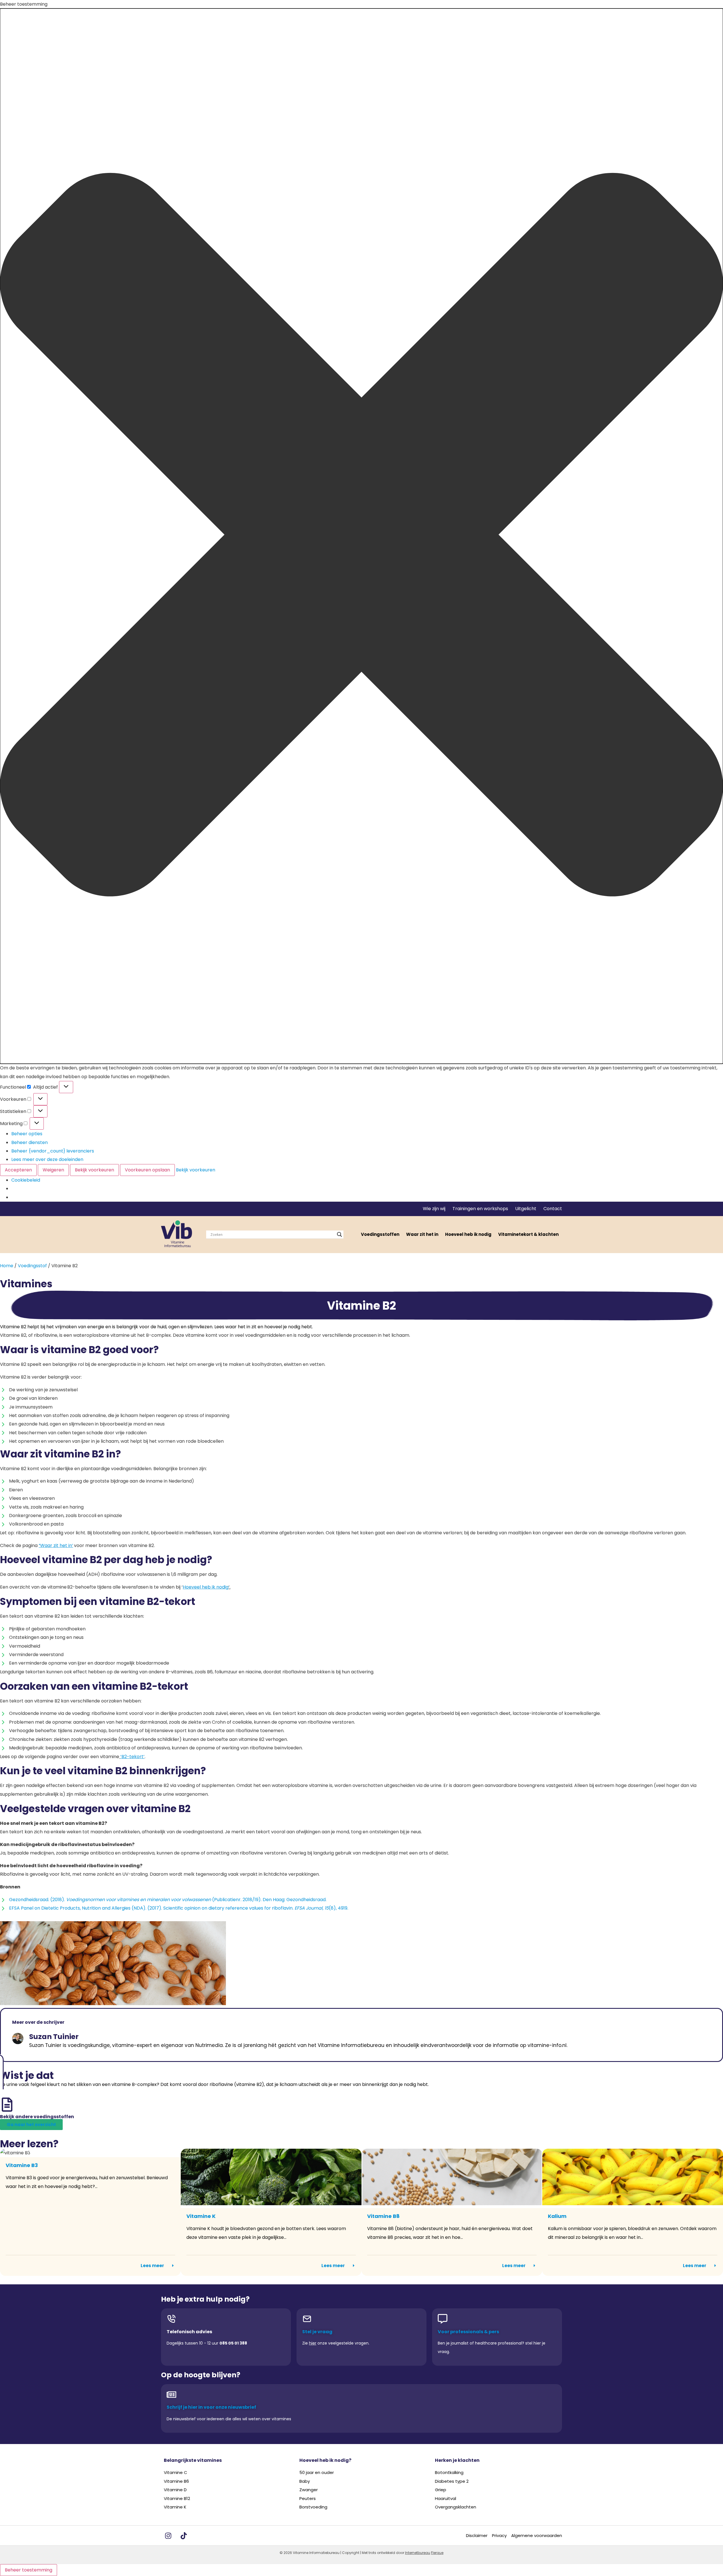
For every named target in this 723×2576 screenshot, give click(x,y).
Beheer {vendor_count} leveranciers (53, 1151)
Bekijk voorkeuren (94, 1170)
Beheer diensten (30, 1142)
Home (7, 1266)
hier (313, 2343)
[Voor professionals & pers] (443, 2319)
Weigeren (53, 1170)
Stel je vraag (317, 2332)
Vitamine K (201, 2216)
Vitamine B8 (383, 2216)
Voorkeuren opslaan (147, 1170)
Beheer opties (27, 1134)
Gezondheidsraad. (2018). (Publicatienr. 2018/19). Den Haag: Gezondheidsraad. (168, 1900)
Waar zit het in (422, 1234)
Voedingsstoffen (380, 1234)
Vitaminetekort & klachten (528, 1234)
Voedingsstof (32, 1266)
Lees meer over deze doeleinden (47, 1159)
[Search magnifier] (339, 1234)
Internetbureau (418, 2553)
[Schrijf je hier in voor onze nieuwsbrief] (171, 2395)
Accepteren (18, 1170)
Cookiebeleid (26, 1180)
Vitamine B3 (22, 2165)
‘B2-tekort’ (132, 1757)
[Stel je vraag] (307, 2319)
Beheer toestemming (29, 2570)
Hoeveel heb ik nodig (468, 1234)
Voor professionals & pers (468, 2332)
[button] (361, 536)
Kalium (557, 2216)
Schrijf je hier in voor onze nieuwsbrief (211, 2407)
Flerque (437, 2553)
